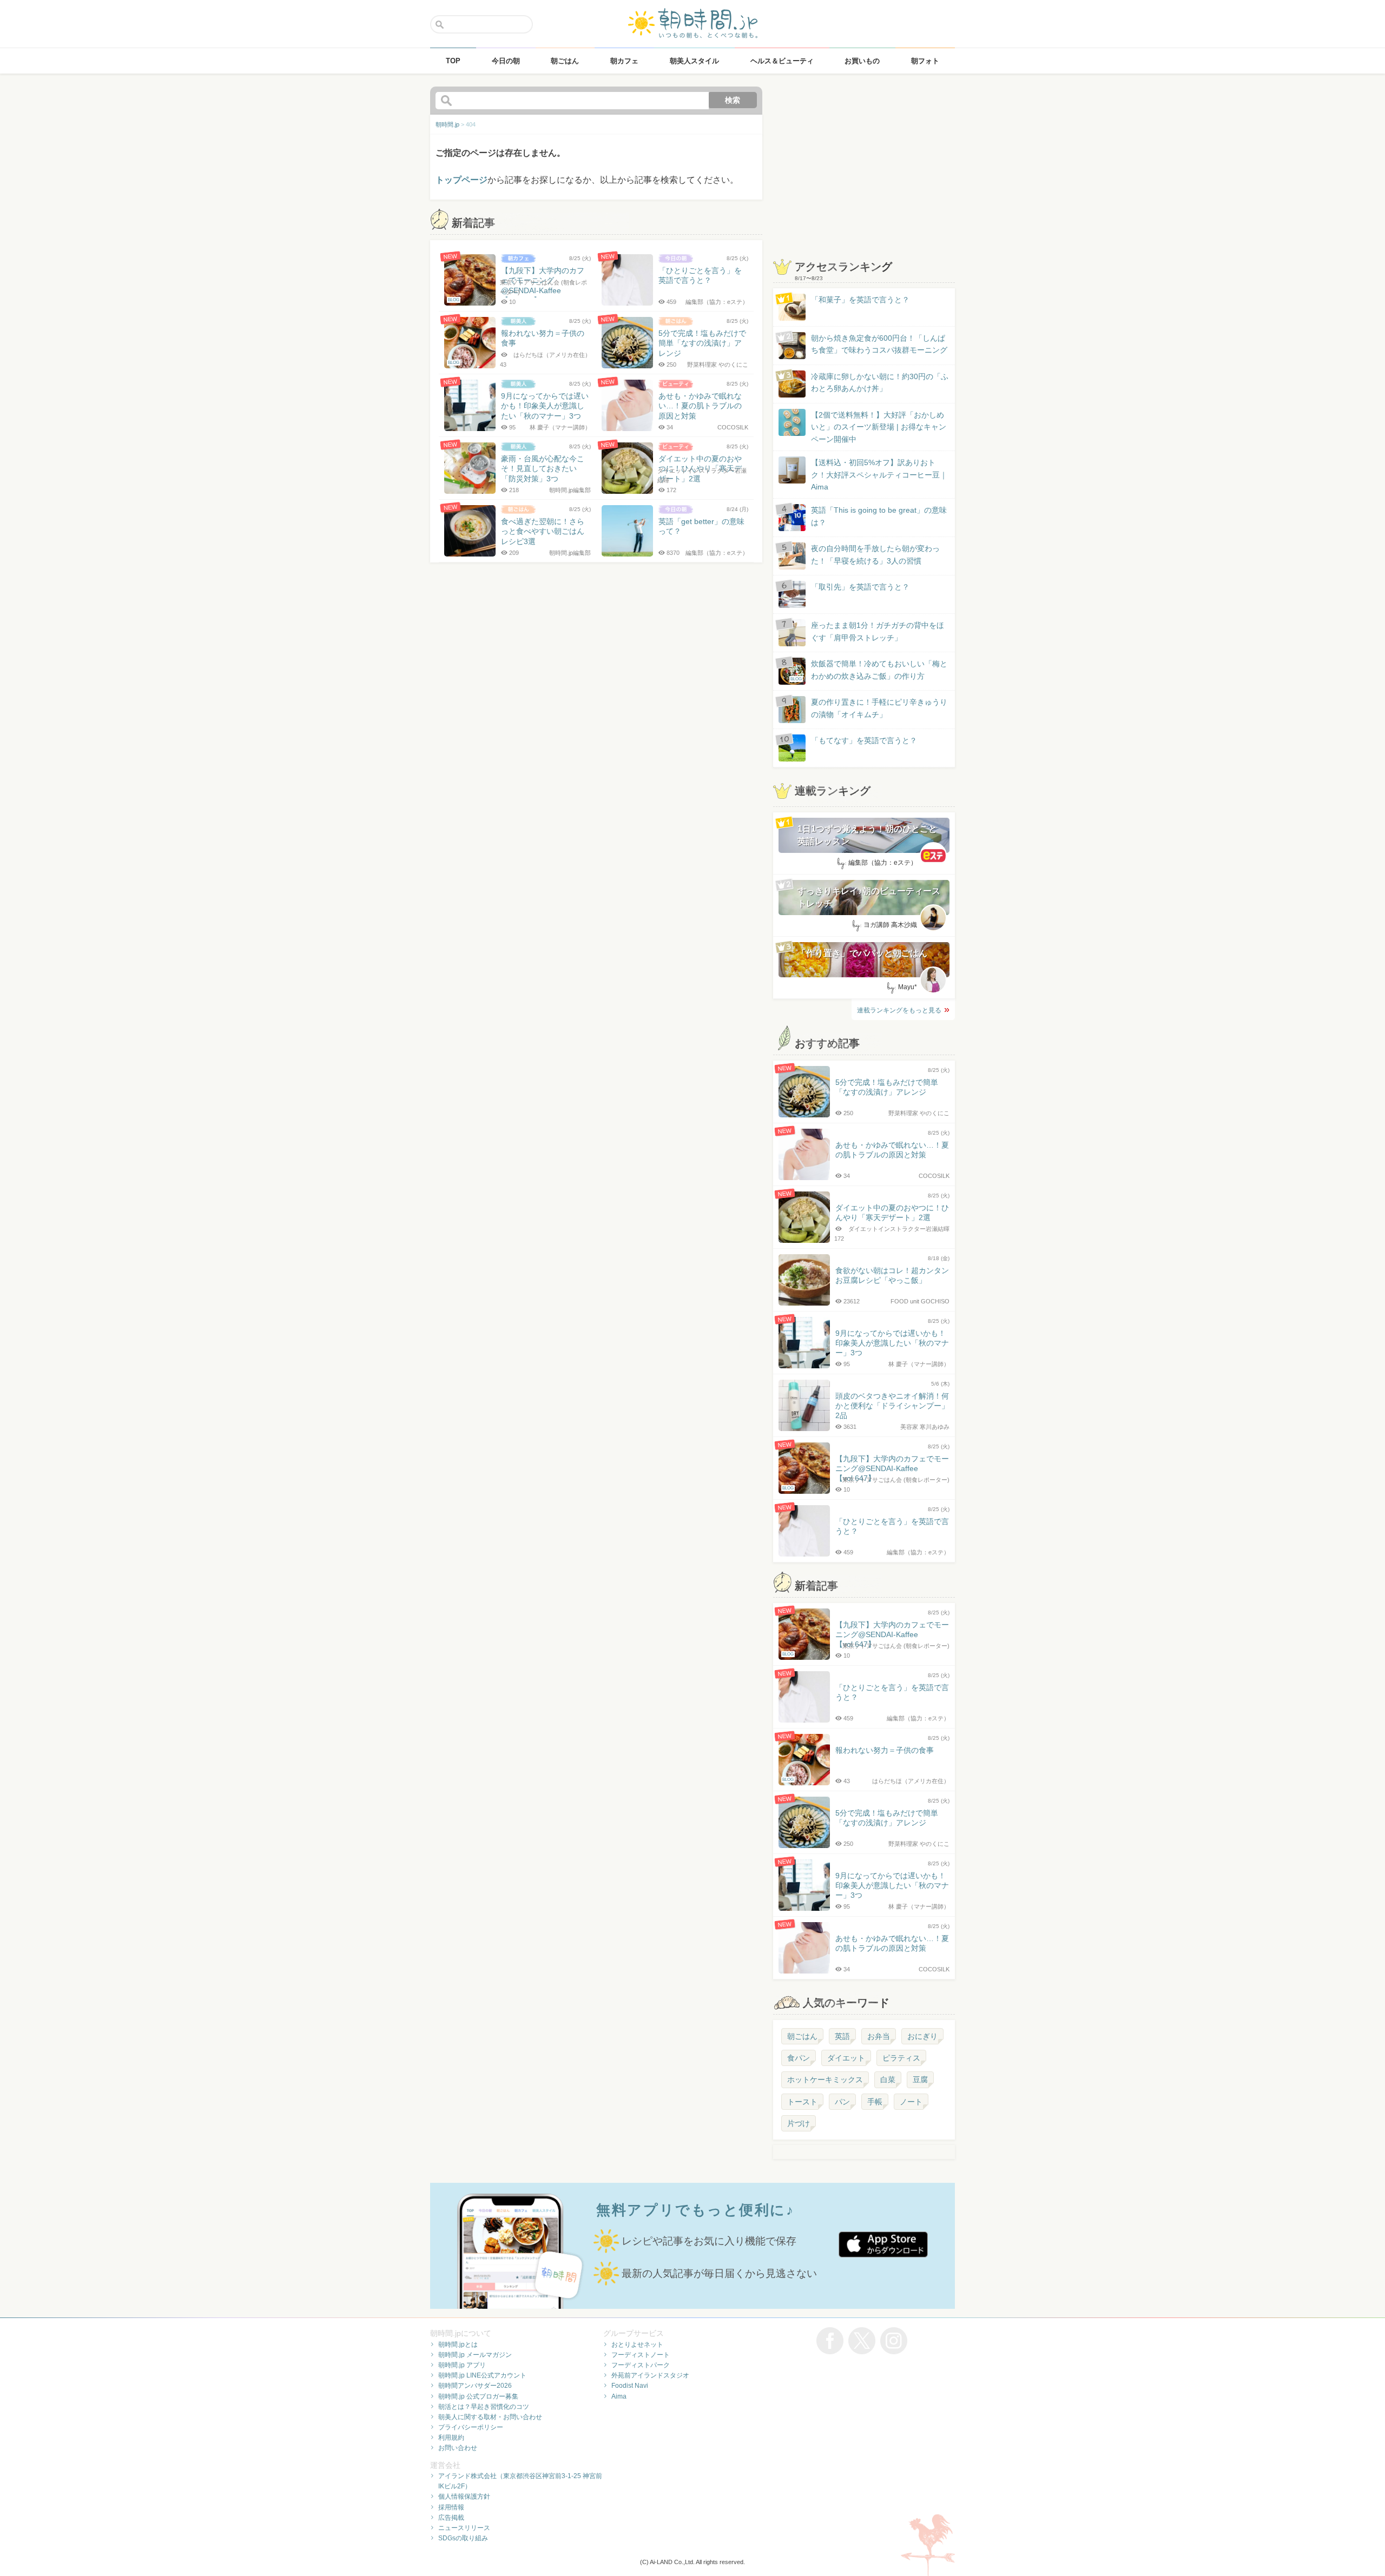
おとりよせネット (637, 2345)
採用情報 (451, 2507)
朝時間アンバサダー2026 (475, 2386)
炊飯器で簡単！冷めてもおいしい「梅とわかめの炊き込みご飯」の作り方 (869, 670)
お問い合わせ (458, 2448)
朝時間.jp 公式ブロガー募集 (478, 2396)
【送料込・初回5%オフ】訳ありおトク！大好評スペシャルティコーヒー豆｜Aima (879, 475)
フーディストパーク (641, 2365)
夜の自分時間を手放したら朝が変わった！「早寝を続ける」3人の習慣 (875, 554)
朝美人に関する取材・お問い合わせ (490, 2417)
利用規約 (451, 2438)
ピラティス (901, 2058)
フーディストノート (641, 2355)
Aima (619, 2396)
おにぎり (922, 2036)
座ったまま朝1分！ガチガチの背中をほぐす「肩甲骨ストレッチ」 (878, 631)
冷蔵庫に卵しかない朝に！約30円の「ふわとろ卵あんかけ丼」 (880, 382)
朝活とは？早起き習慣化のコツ (484, 2407)
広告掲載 (451, 2518)
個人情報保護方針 (464, 2496)
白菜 (888, 2080)
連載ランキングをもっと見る (899, 1010)
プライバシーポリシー (471, 2427)
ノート (911, 2102)
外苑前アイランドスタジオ (650, 2375)
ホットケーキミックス (825, 2080)
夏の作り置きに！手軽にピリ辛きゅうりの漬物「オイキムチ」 (879, 708)
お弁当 (879, 2036)
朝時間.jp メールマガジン (475, 2355)
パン (842, 2102)
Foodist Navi (630, 2386)
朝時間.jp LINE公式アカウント (482, 2375)
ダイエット (846, 2058)
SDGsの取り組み (463, 2538)
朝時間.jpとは (458, 2345)
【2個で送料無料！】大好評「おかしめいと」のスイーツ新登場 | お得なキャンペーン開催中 (879, 427)
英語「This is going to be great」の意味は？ (879, 516)
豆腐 (920, 2080)
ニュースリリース (464, 2528)
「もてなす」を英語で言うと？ (864, 740)
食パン (799, 2058)
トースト (802, 2102)
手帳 (875, 2102)
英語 (842, 2036)
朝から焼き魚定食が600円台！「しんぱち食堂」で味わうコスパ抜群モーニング (879, 344)
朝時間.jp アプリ (462, 2365)
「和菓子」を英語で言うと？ (860, 300)
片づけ (799, 2123)
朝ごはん (802, 2036)
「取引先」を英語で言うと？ (860, 587)
